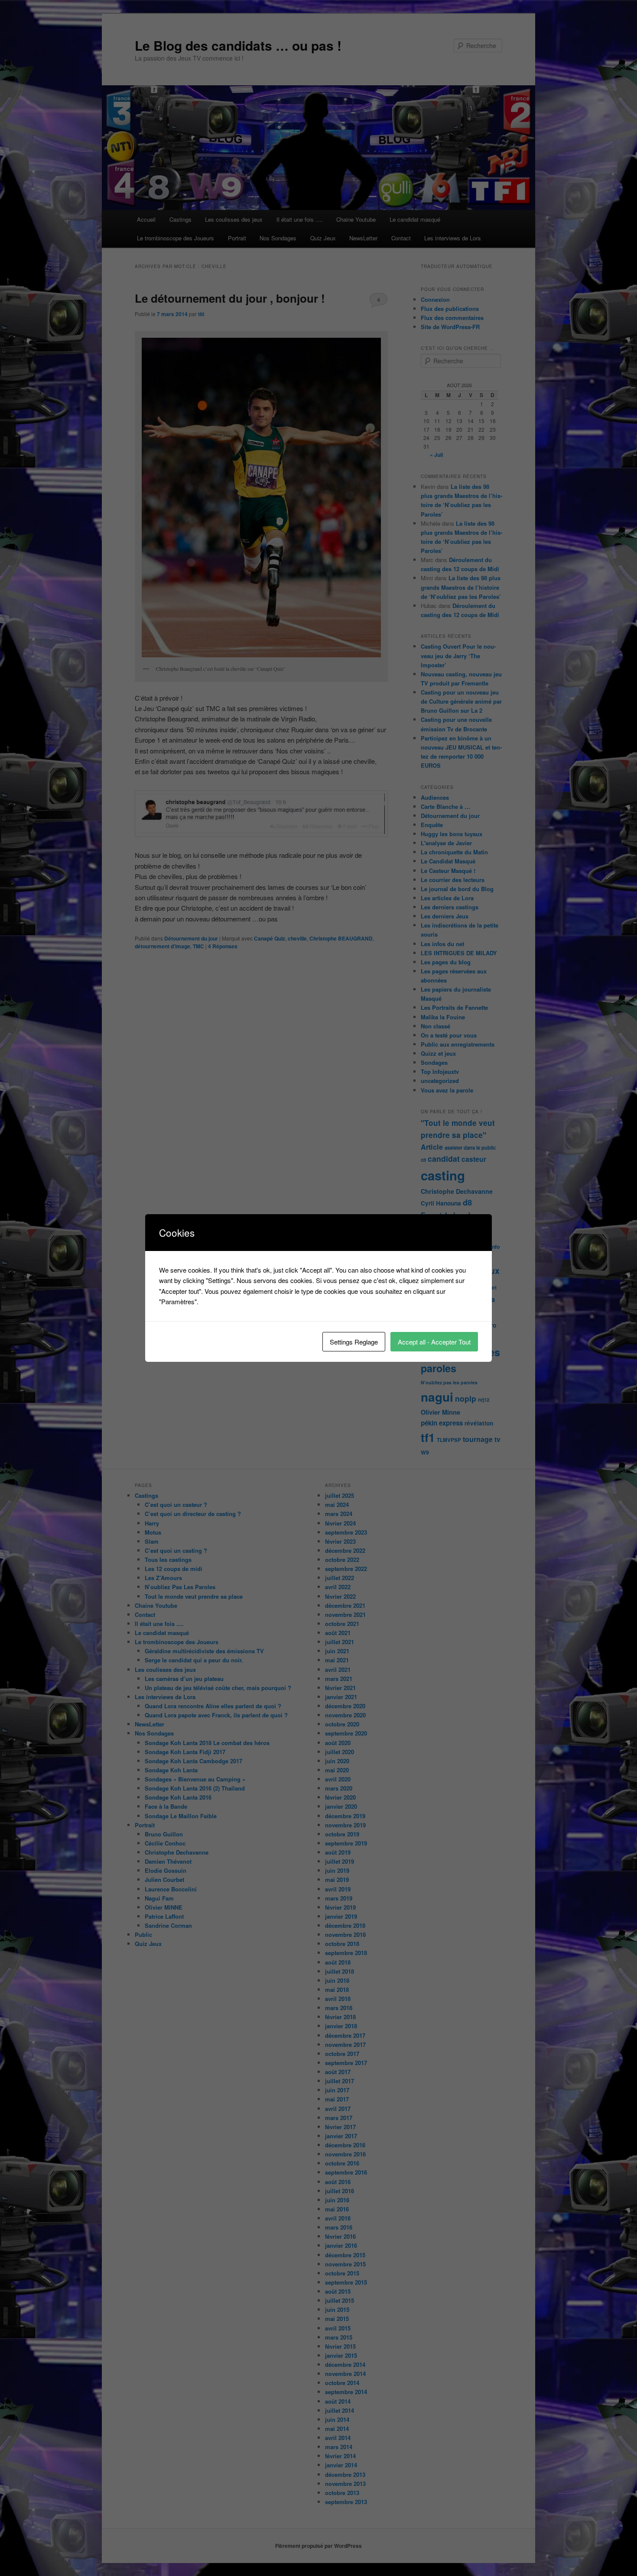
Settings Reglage (354, 1342)
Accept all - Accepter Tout (434, 1342)
